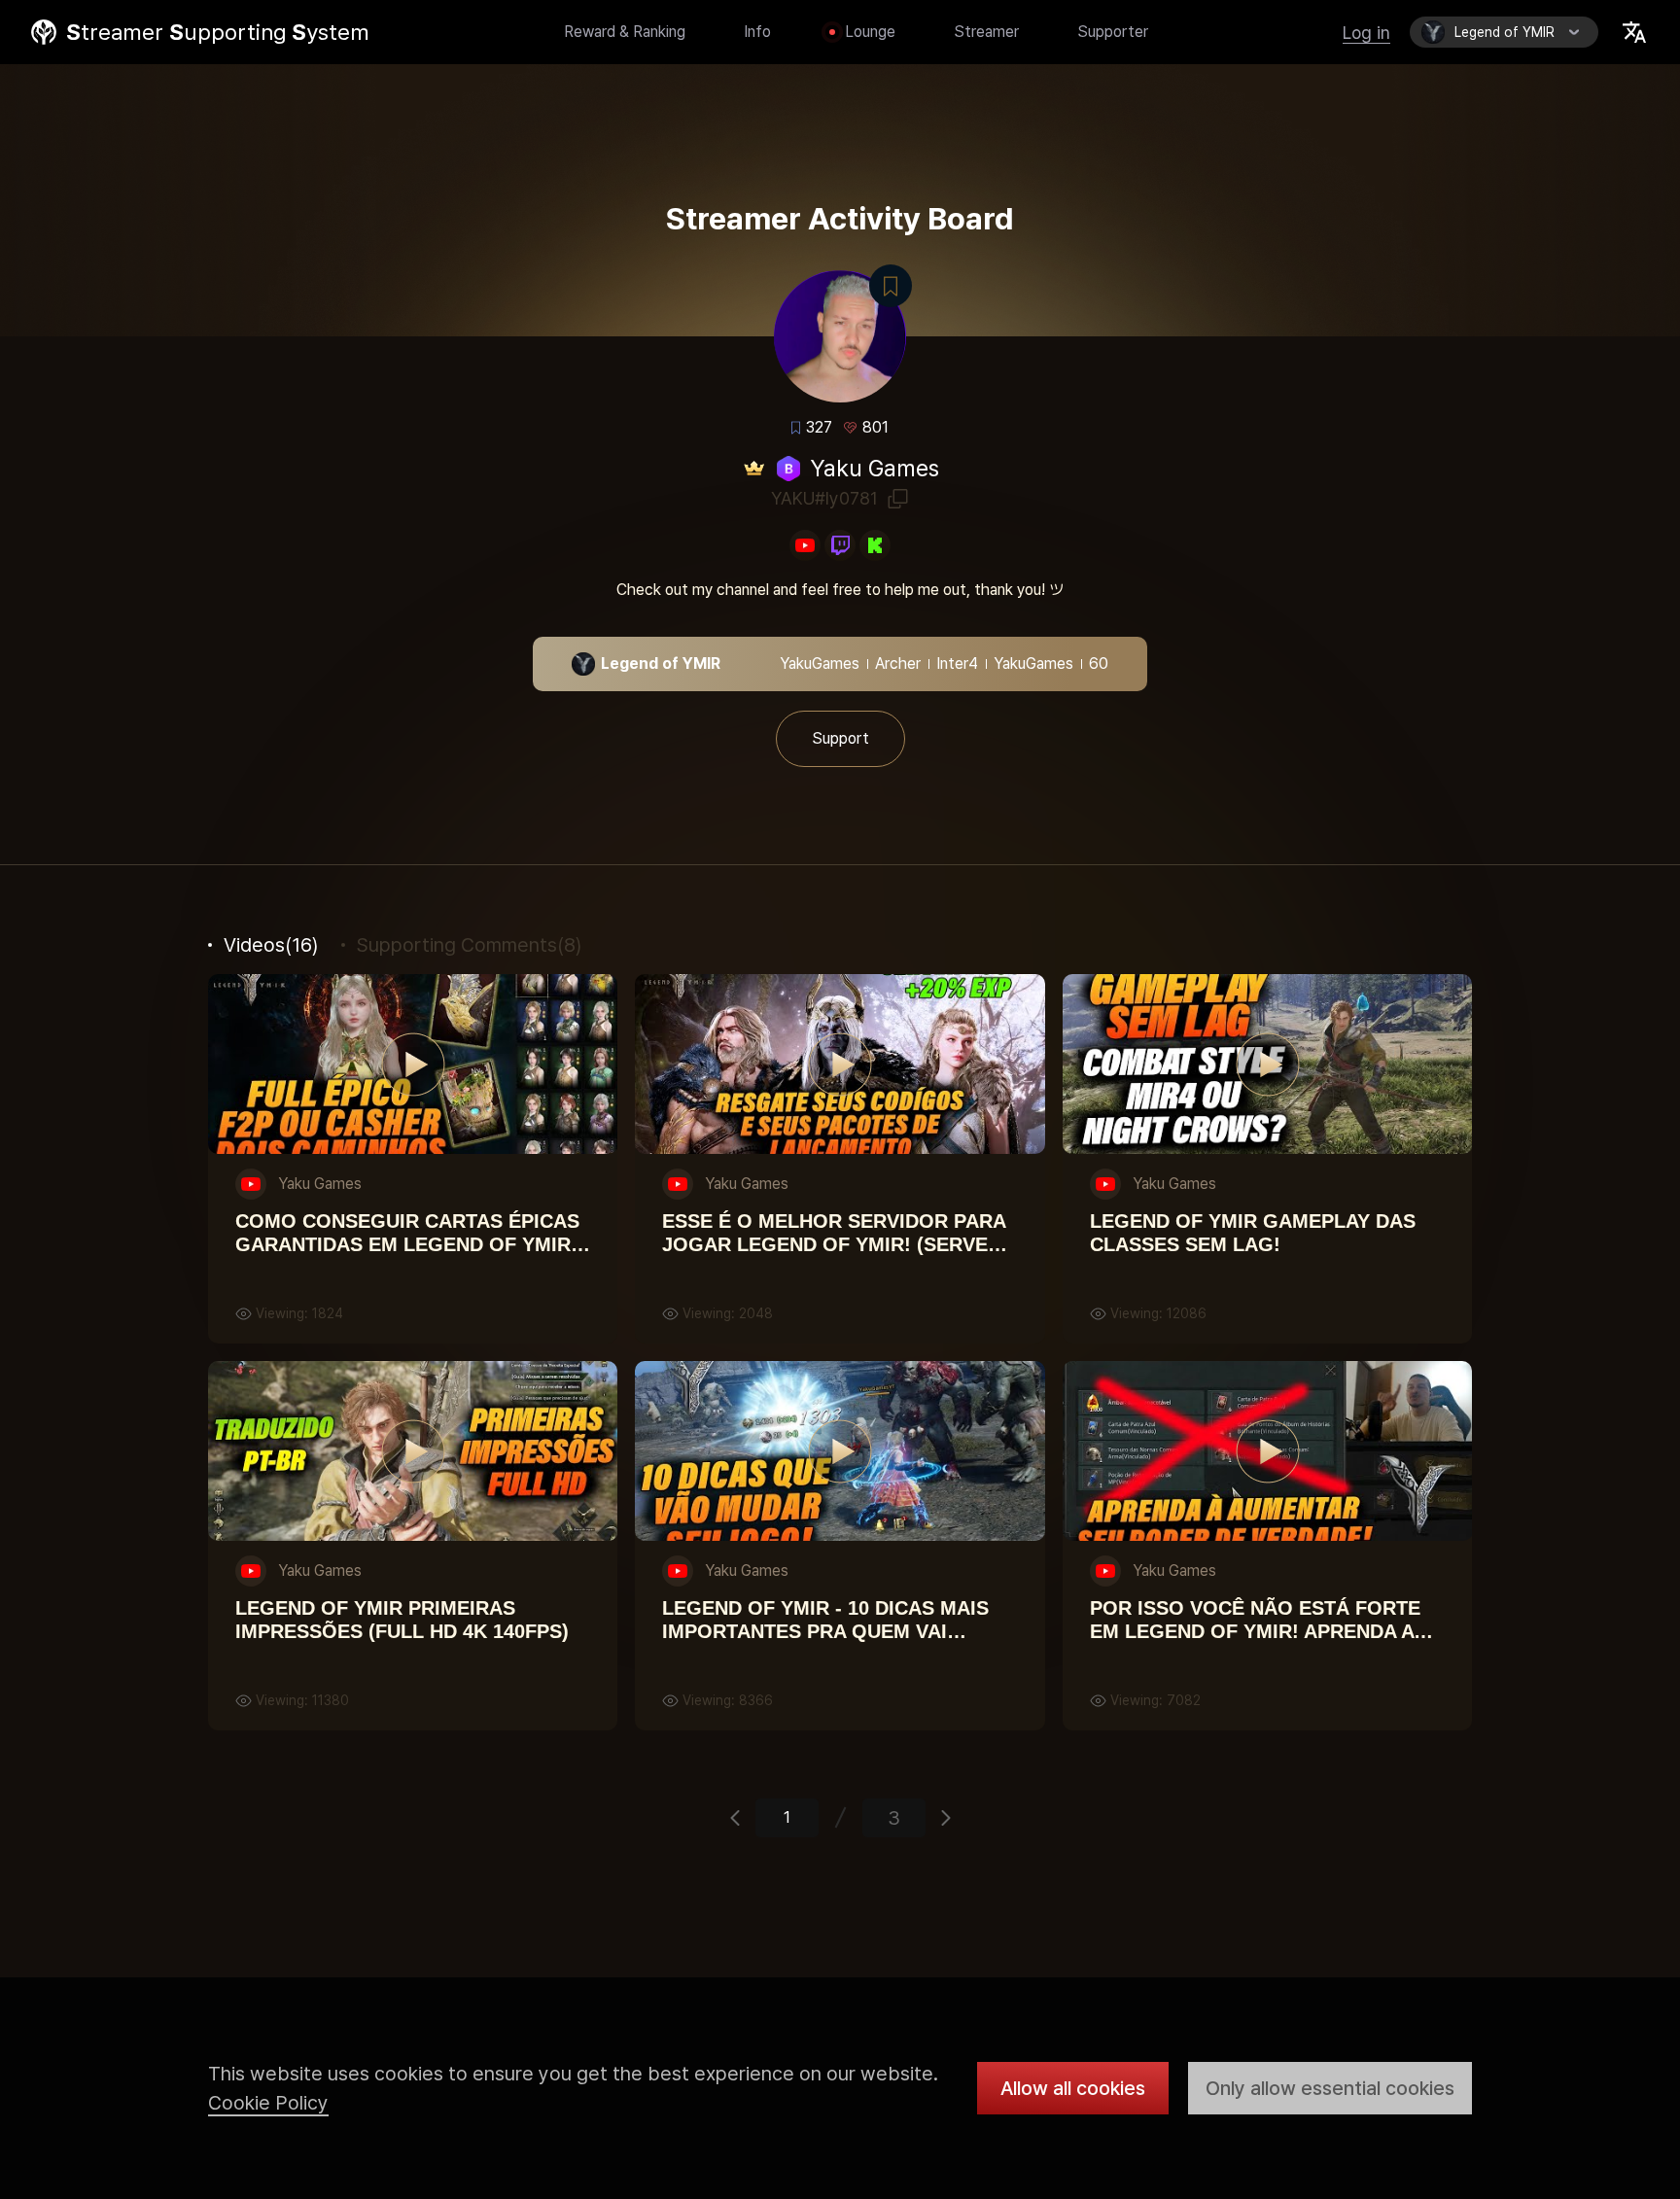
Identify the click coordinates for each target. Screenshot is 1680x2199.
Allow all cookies (1073, 2088)
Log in (1366, 33)
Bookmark (891, 286)
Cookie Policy (268, 2103)
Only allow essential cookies (1330, 2088)
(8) (469, 945)
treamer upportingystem (218, 32)
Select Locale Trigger (1634, 32)
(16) (271, 945)
